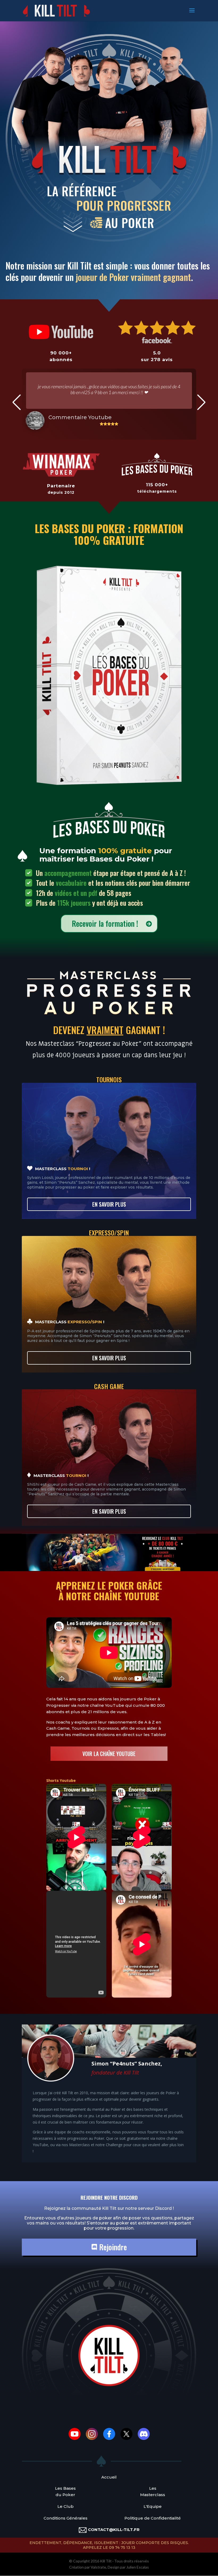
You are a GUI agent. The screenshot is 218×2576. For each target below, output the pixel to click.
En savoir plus (109, 1204)
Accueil (109, 2477)
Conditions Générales (66, 2518)
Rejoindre (112, 2247)
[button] (17, 402)
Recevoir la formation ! (105, 923)
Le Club (66, 2506)
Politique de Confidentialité (153, 2518)
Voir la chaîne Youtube (109, 1754)
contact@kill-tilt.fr (114, 2530)
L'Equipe (153, 2506)
